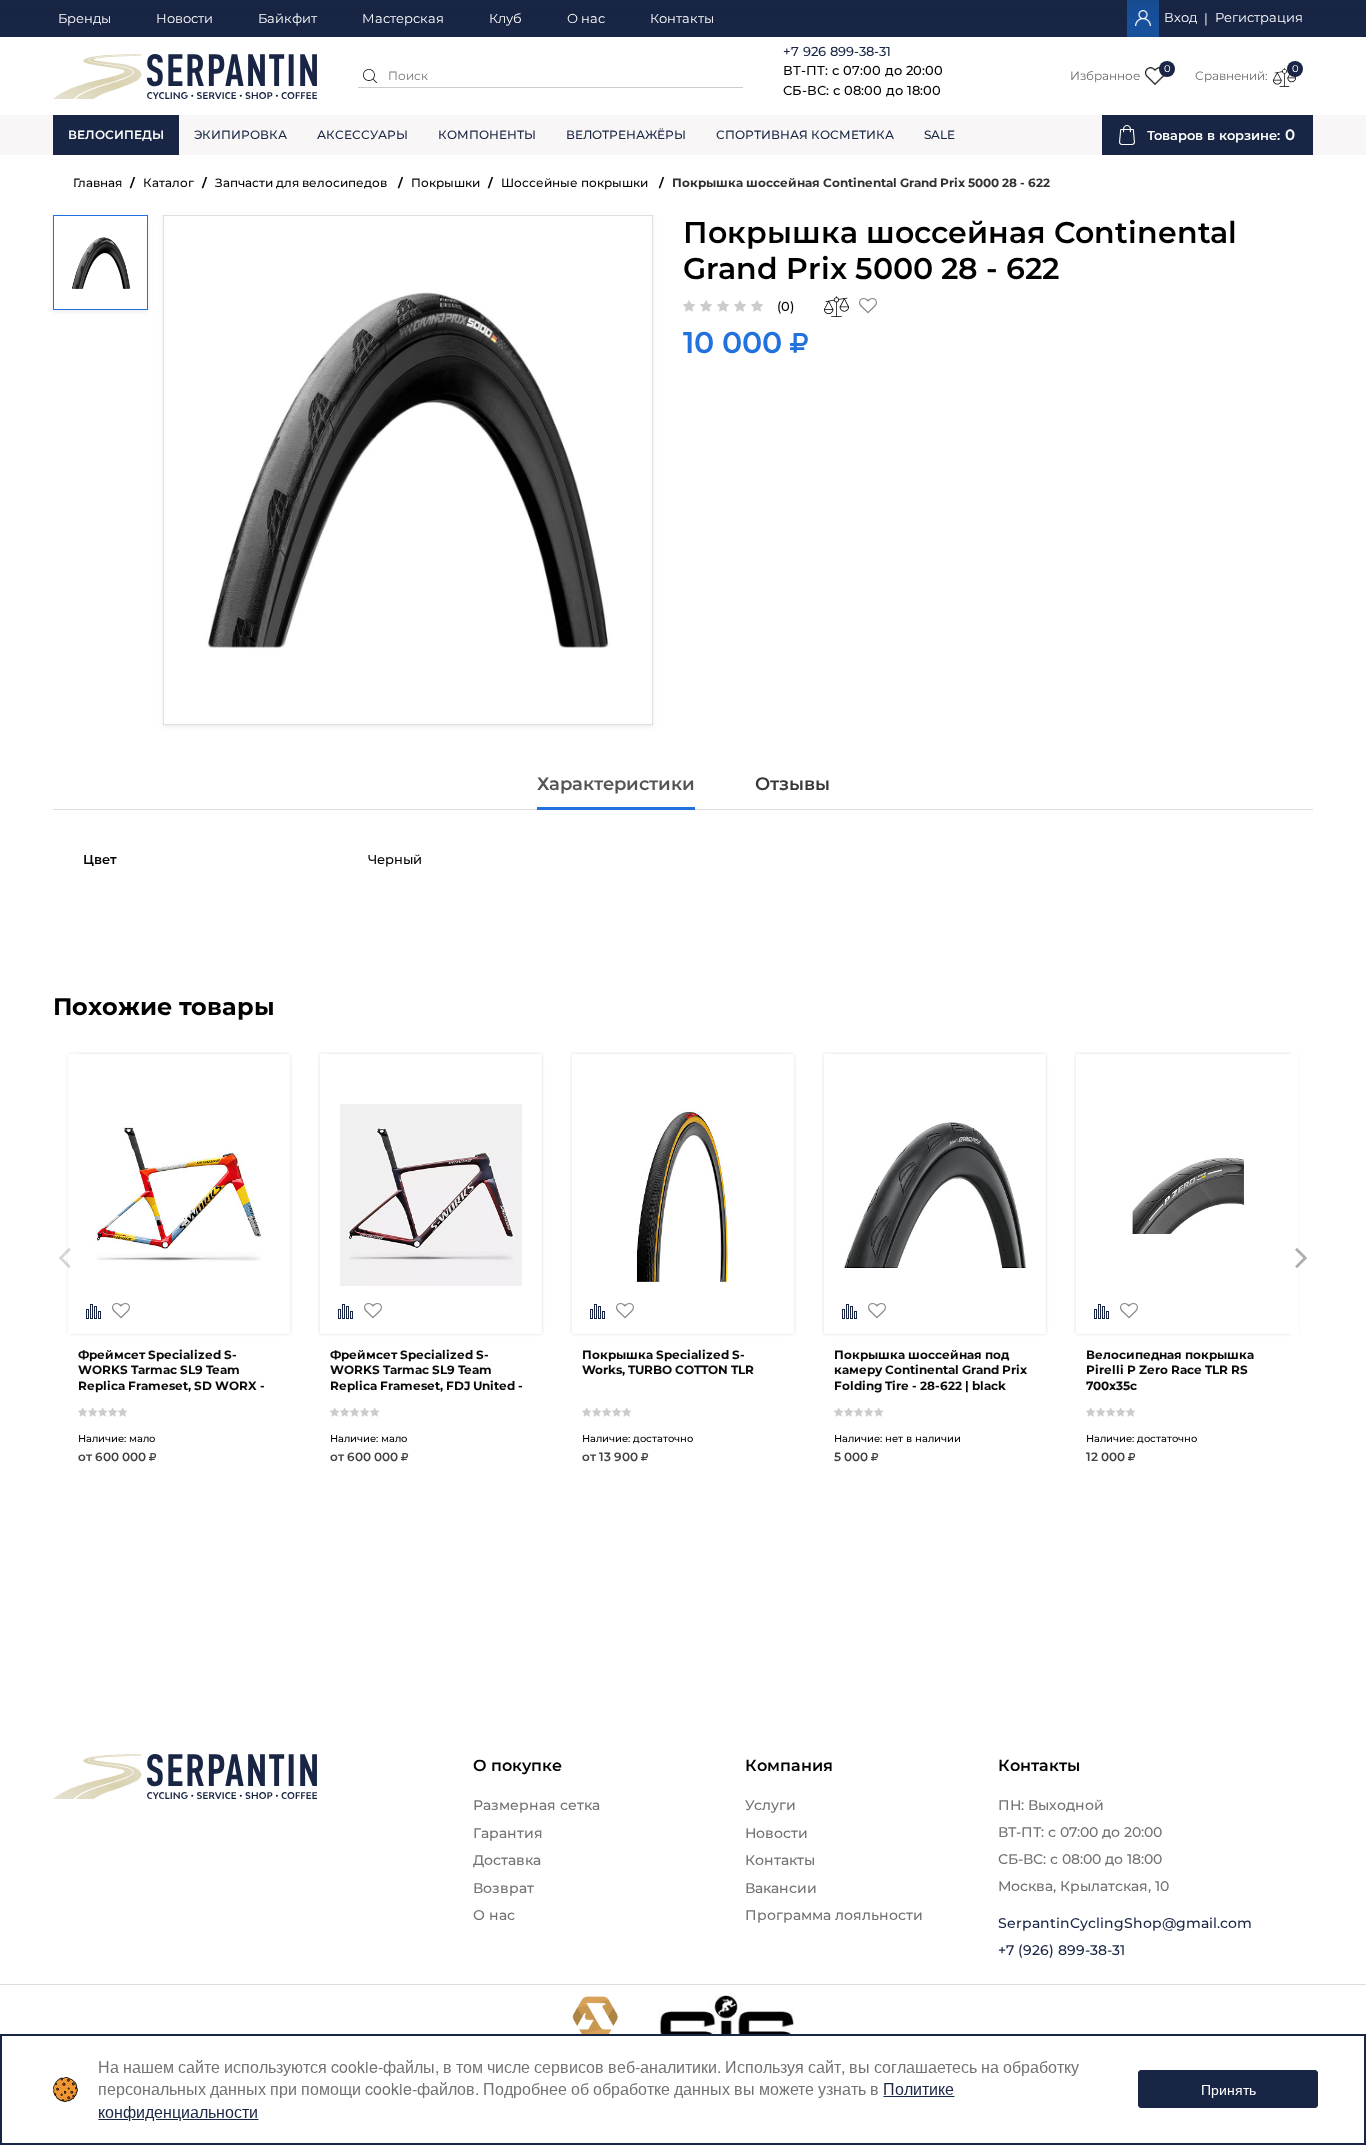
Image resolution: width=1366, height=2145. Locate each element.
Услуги (770, 1805)
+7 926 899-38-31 (837, 51)
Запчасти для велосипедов (302, 182)
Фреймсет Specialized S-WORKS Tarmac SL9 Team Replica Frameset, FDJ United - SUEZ (426, 1371)
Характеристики (616, 784)
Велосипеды (116, 134)
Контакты (682, 19)
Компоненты (487, 134)
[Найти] (370, 76)
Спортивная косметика (805, 134)
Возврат (503, 1888)
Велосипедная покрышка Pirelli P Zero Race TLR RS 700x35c (1170, 1370)
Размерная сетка (536, 1805)
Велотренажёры (626, 134)
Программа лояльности (834, 1915)
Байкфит (287, 19)
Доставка (507, 1860)
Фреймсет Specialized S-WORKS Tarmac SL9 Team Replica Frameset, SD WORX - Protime (171, 1371)
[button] (64, 1289)
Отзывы (792, 784)
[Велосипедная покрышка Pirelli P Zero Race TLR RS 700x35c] (1187, 1294)
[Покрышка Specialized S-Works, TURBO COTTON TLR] (683, 1294)
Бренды (84, 19)
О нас (586, 19)
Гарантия (508, 1833)
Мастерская (403, 19)
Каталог (168, 182)
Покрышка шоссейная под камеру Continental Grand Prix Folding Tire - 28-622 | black (930, 1370)
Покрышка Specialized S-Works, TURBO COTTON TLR (668, 1362)
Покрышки (445, 182)
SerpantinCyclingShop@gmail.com (1125, 1923)
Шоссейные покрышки (576, 182)
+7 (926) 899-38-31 (1061, 1950)
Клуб (505, 19)
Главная (97, 182)
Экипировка (240, 134)
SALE (939, 134)
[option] (179, 1289)
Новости (184, 19)
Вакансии (781, 1888)
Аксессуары (362, 134)
